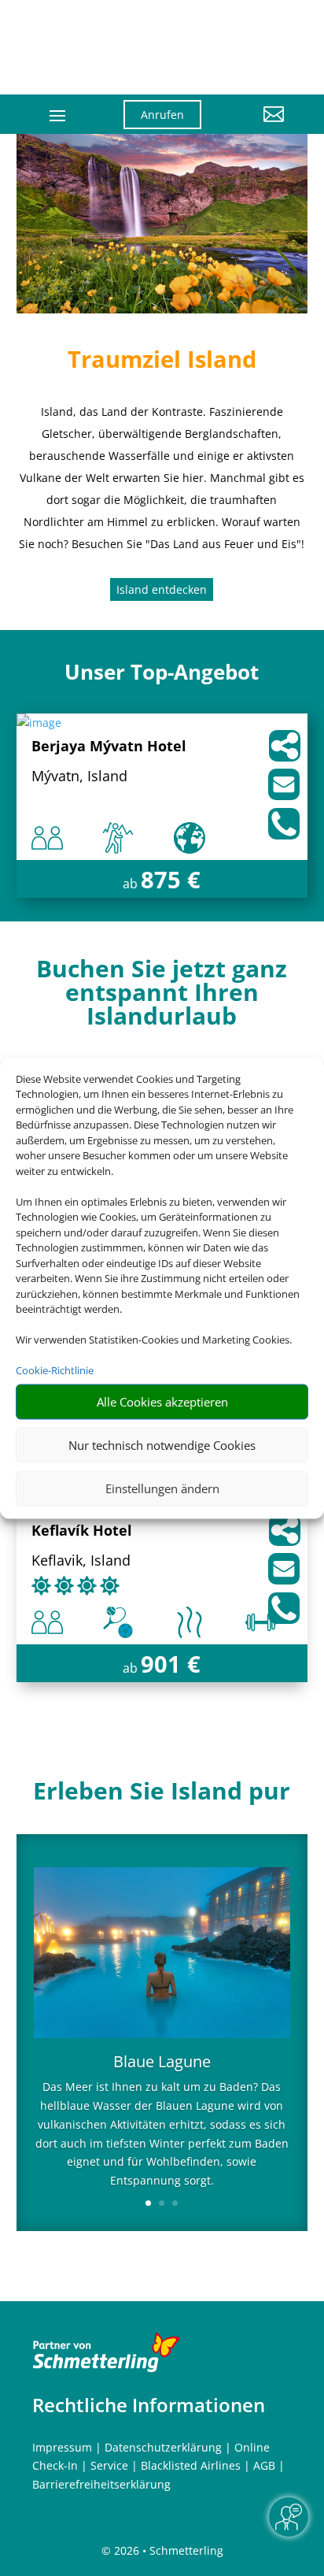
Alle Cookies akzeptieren (162, 1402)
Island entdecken (162, 589)
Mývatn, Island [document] (79, 777)
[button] (255, 126)
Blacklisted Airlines (191, 2465)
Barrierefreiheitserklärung (101, 2484)
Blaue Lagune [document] (162, 2063)
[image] (39, 723)
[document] (162, 996)
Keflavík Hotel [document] (82, 1531)
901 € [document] (171, 1664)
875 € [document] (171, 879)
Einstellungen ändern (162, 1488)
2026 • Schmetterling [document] (167, 2550)
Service (109, 2465)
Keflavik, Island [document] (81, 1561)
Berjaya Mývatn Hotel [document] (109, 747)
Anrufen (162, 115)
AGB (264, 2465)
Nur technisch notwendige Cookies (162, 1445)
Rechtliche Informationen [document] (149, 2405)
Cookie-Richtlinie (55, 1370)
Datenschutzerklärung (163, 2447)
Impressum (62, 2447)
